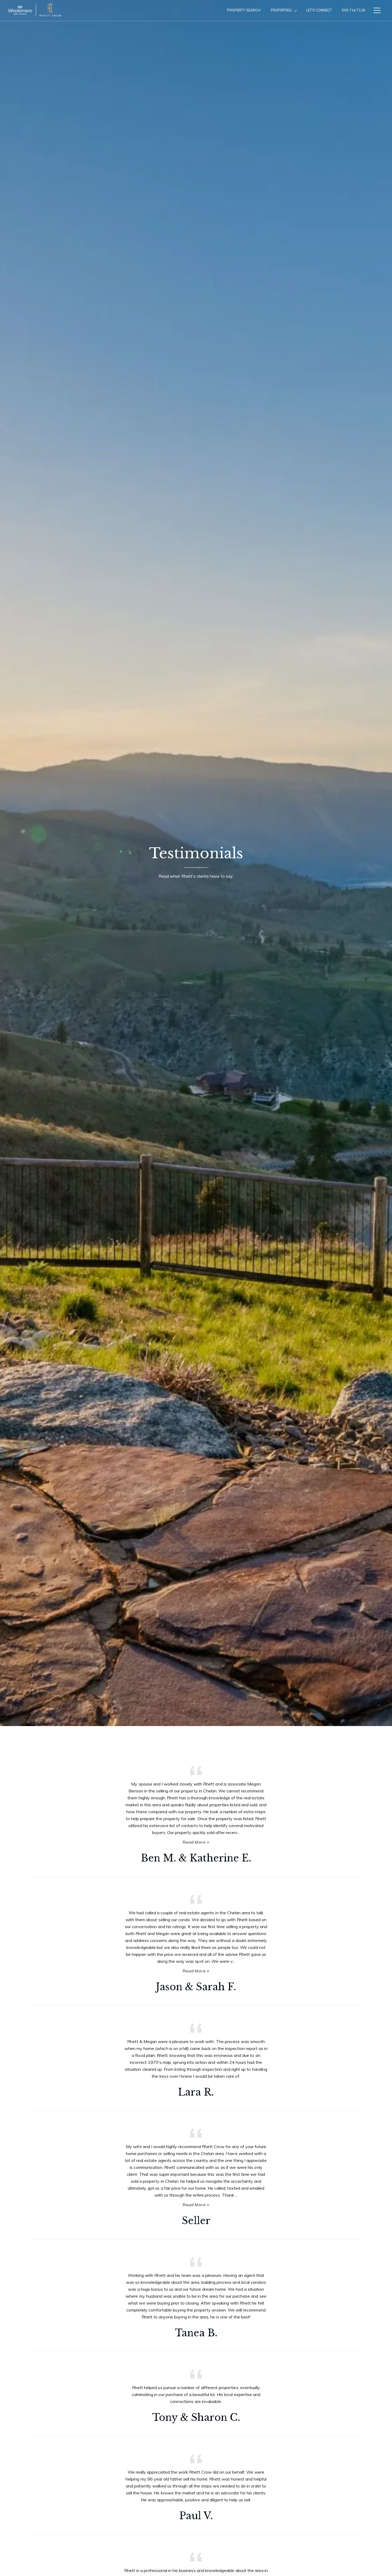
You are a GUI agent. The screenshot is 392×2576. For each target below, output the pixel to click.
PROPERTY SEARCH (244, 10)
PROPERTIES (281, 10)
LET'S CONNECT (319, 10)
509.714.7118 (353, 10)
